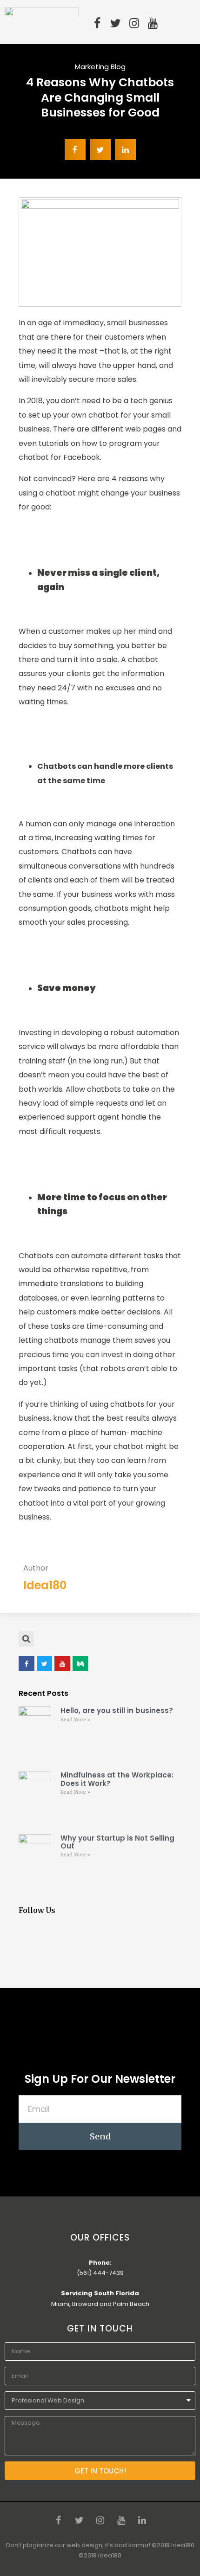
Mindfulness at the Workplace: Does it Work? (117, 1779)
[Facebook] (97, 23)
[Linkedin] (142, 2520)
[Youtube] (153, 23)
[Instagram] (134, 23)
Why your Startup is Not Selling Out (117, 1842)
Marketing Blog (100, 67)
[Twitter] (116, 23)
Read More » (75, 1720)
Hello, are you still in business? (117, 1710)
